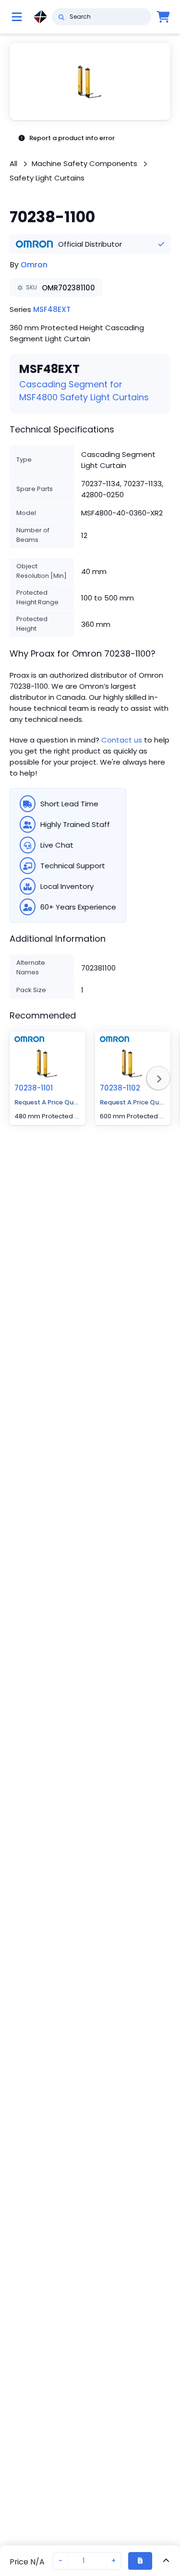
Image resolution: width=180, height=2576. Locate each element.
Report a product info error (72, 138)
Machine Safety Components (84, 163)
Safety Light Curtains (47, 178)
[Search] (61, 17)
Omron (34, 265)
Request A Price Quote (48, 1102)
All (13, 163)
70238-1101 (34, 1088)
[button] (90, 82)
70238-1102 (120, 1088)
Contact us (122, 740)
